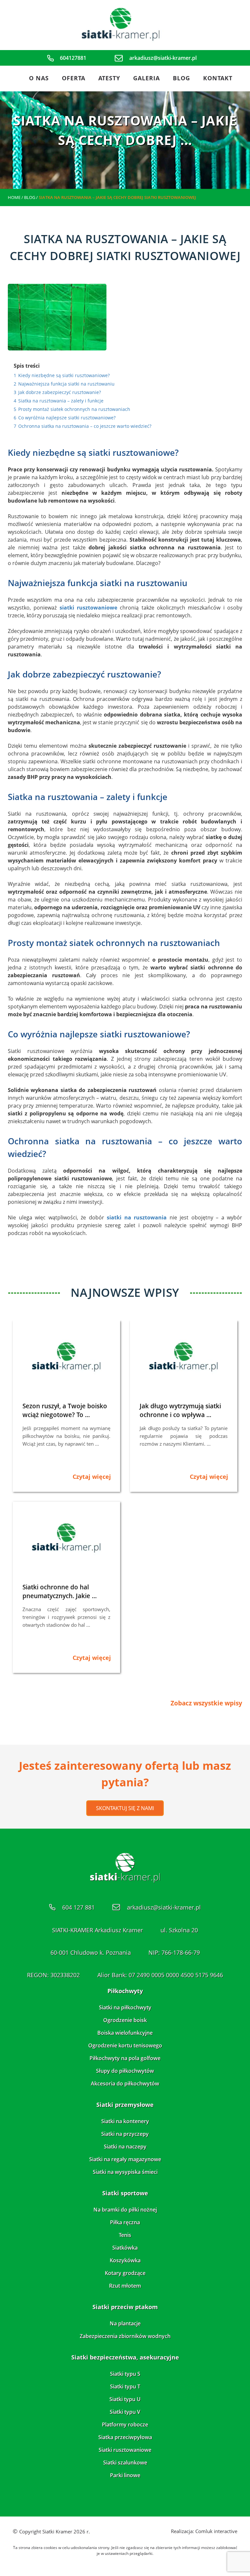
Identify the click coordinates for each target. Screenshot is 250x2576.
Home (14, 197)
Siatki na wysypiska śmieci (125, 2172)
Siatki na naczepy (125, 2147)
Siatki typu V (125, 2412)
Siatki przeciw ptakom (125, 2307)
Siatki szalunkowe (125, 2463)
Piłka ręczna (125, 2222)
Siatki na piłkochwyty (125, 2007)
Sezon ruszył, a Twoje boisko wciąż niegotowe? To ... (65, 1410)
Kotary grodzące (125, 2273)
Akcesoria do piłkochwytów (125, 2083)
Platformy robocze (125, 2425)
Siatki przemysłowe (125, 2105)
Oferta (74, 78)
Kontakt (218, 78)
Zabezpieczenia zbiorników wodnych (125, 2336)
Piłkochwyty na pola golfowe (125, 2058)
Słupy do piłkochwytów (125, 2071)
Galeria (146, 78)
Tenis (125, 2235)
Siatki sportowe (125, 2193)
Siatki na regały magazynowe (125, 2159)
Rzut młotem (125, 2286)
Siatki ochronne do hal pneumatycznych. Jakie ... (60, 1591)
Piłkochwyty (125, 1991)
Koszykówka (125, 2260)
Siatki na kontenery (125, 2121)
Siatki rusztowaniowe (125, 2450)
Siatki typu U (125, 2399)
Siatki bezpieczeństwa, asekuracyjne (125, 2357)
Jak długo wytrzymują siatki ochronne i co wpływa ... (180, 1410)
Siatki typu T (125, 2386)
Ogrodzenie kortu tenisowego (125, 2045)
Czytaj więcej (92, 1477)
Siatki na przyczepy (125, 2134)
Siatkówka (125, 2248)
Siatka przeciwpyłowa (125, 2437)
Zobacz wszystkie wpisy (206, 1703)
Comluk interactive (216, 2531)
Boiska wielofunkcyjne (125, 2033)
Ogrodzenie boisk (125, 2020)
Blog (181, 78)
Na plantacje (125, 2323)
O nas (39, 78)
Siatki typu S (125, 2374)
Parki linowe (125, 2475)
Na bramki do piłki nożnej (125, 2210)
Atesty (109, 78)
